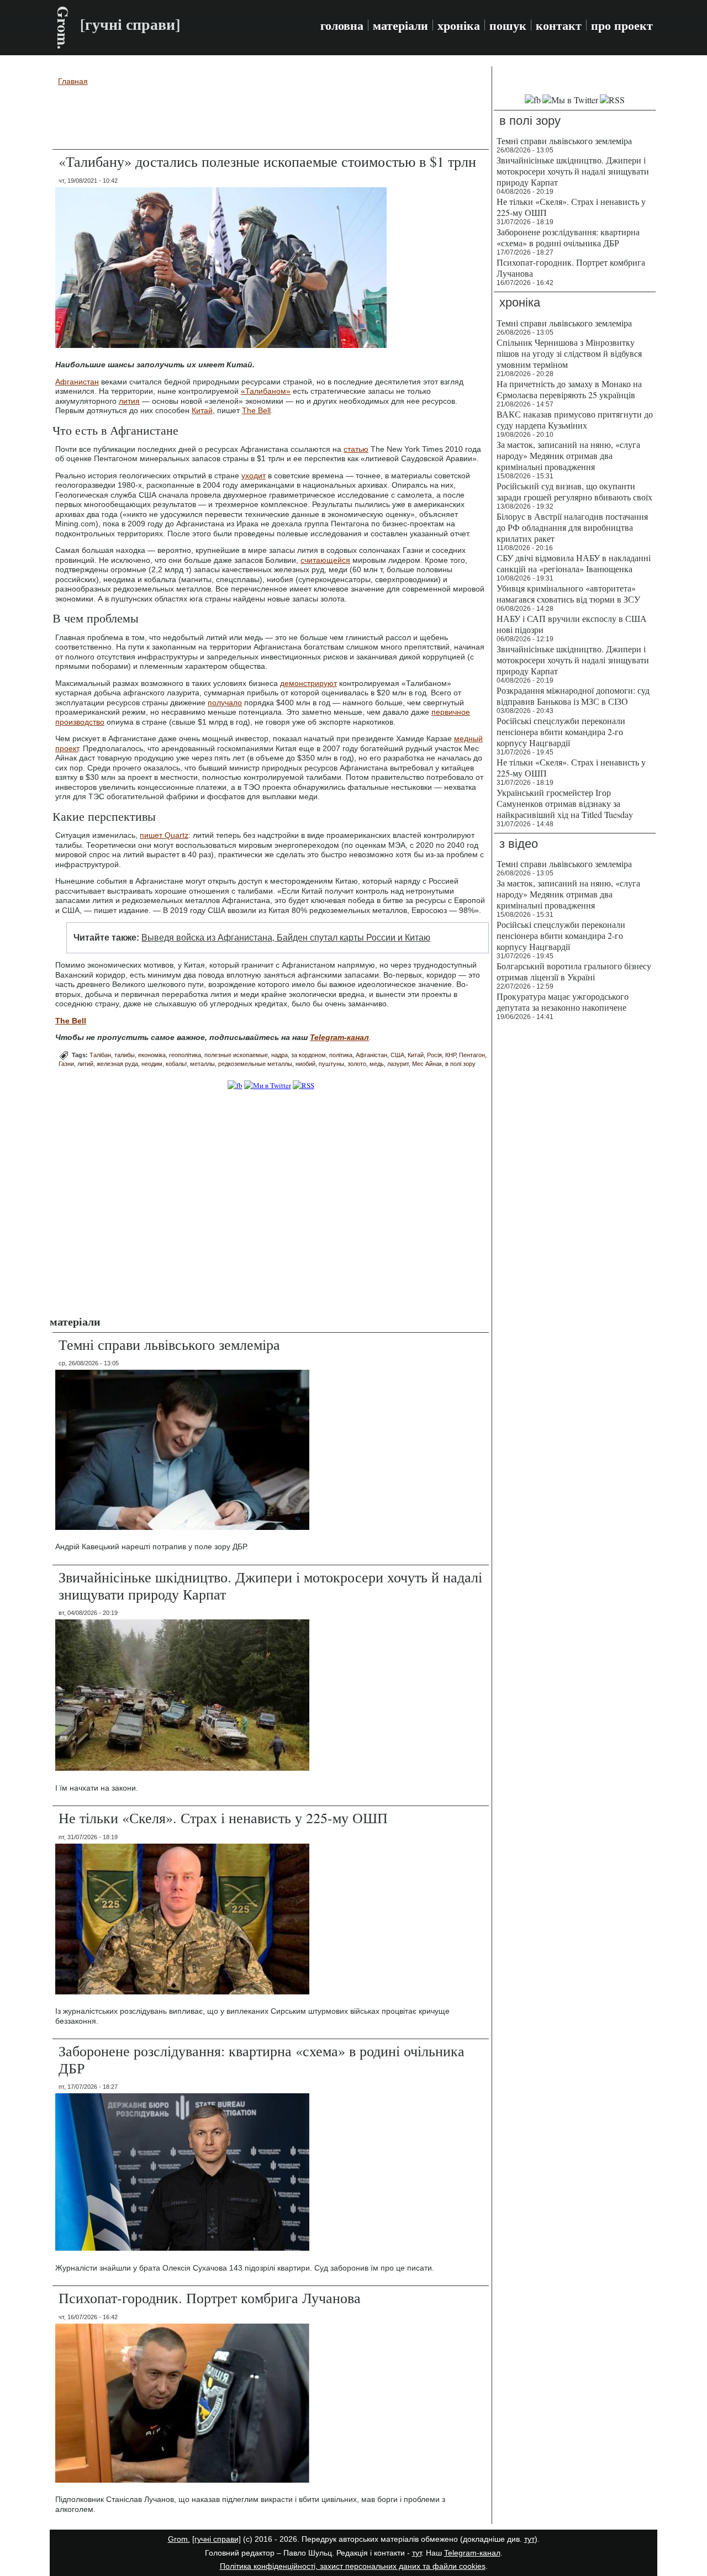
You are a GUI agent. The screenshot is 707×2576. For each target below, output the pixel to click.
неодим (152, 1064)
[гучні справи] (217, 2539)
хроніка (459, 25)
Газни (66, 1064)
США (397, 1055)
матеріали (400, 25)
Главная (73, 81)
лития (129, 401)
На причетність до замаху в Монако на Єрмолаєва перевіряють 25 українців (569, 389)
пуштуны (331, 1064)
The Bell (256, 410)
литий (85, 1064)
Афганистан (77, 382)
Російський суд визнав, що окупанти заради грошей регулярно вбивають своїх (574, 491)
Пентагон (472, 1055)
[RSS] (304, 1085)
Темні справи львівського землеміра (169, 1344)
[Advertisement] (271, 119)
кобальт (176, 1064)
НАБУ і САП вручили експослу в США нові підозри (572, 624)
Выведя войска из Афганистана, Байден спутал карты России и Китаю (286, 938)
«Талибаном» (266, 391)
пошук (508, 25)
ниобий (305, 1064)
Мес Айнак (427, 1064)
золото (357, 1064)
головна (342, 25)
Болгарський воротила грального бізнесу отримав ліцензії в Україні (574, 971)
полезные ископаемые (236, 1055)
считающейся (325, 560)
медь (377, 1064)
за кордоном (308, 1055)
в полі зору (460, 1064)
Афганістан (371, 1055)
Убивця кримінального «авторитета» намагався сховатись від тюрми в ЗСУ (568, 593)
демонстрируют (308, 683)
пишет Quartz (164, 835)
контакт (559, 25)
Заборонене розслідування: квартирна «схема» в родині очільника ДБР (262, 2059)
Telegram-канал (472, 2553)
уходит (254, 476)
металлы (202, 1064)
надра (279, 1055)
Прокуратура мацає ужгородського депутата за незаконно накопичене (563, 1002)
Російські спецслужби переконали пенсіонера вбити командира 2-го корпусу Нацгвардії (561, 732)
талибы (125, 1055)
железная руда (117, 1064)
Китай (202, 410)
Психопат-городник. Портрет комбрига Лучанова (210, 2298)
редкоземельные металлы (255, 1064)
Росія (434, 1055)
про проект (622, 25)
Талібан (100, 1055)
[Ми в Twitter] (268, 1085)
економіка (152, 1055)
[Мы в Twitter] (570, 100)
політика (341, 1055)
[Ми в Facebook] (235, 1085)
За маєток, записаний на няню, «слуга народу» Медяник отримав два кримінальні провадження (568, 455)
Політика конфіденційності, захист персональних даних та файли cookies (353, 2566)
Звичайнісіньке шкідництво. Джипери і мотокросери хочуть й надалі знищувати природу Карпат (270, 1585)
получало (225, 703)
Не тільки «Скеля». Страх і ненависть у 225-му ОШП (223, 1818)
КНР (450, 1055)
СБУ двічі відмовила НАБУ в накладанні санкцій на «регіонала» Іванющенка (574, 563)
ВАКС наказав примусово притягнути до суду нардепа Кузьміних (575, 419)
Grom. (63, 28)
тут (529, 2539)
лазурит (398, 1064)
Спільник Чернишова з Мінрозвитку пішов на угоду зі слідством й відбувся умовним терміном (569, 353)
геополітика (185, 1055)
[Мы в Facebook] (533, 100)
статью (356, 449)
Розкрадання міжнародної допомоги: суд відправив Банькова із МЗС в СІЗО (573, 696)
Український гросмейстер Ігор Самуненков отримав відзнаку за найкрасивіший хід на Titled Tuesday (565, 803)
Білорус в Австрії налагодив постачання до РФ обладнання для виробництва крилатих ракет (572, 527)
